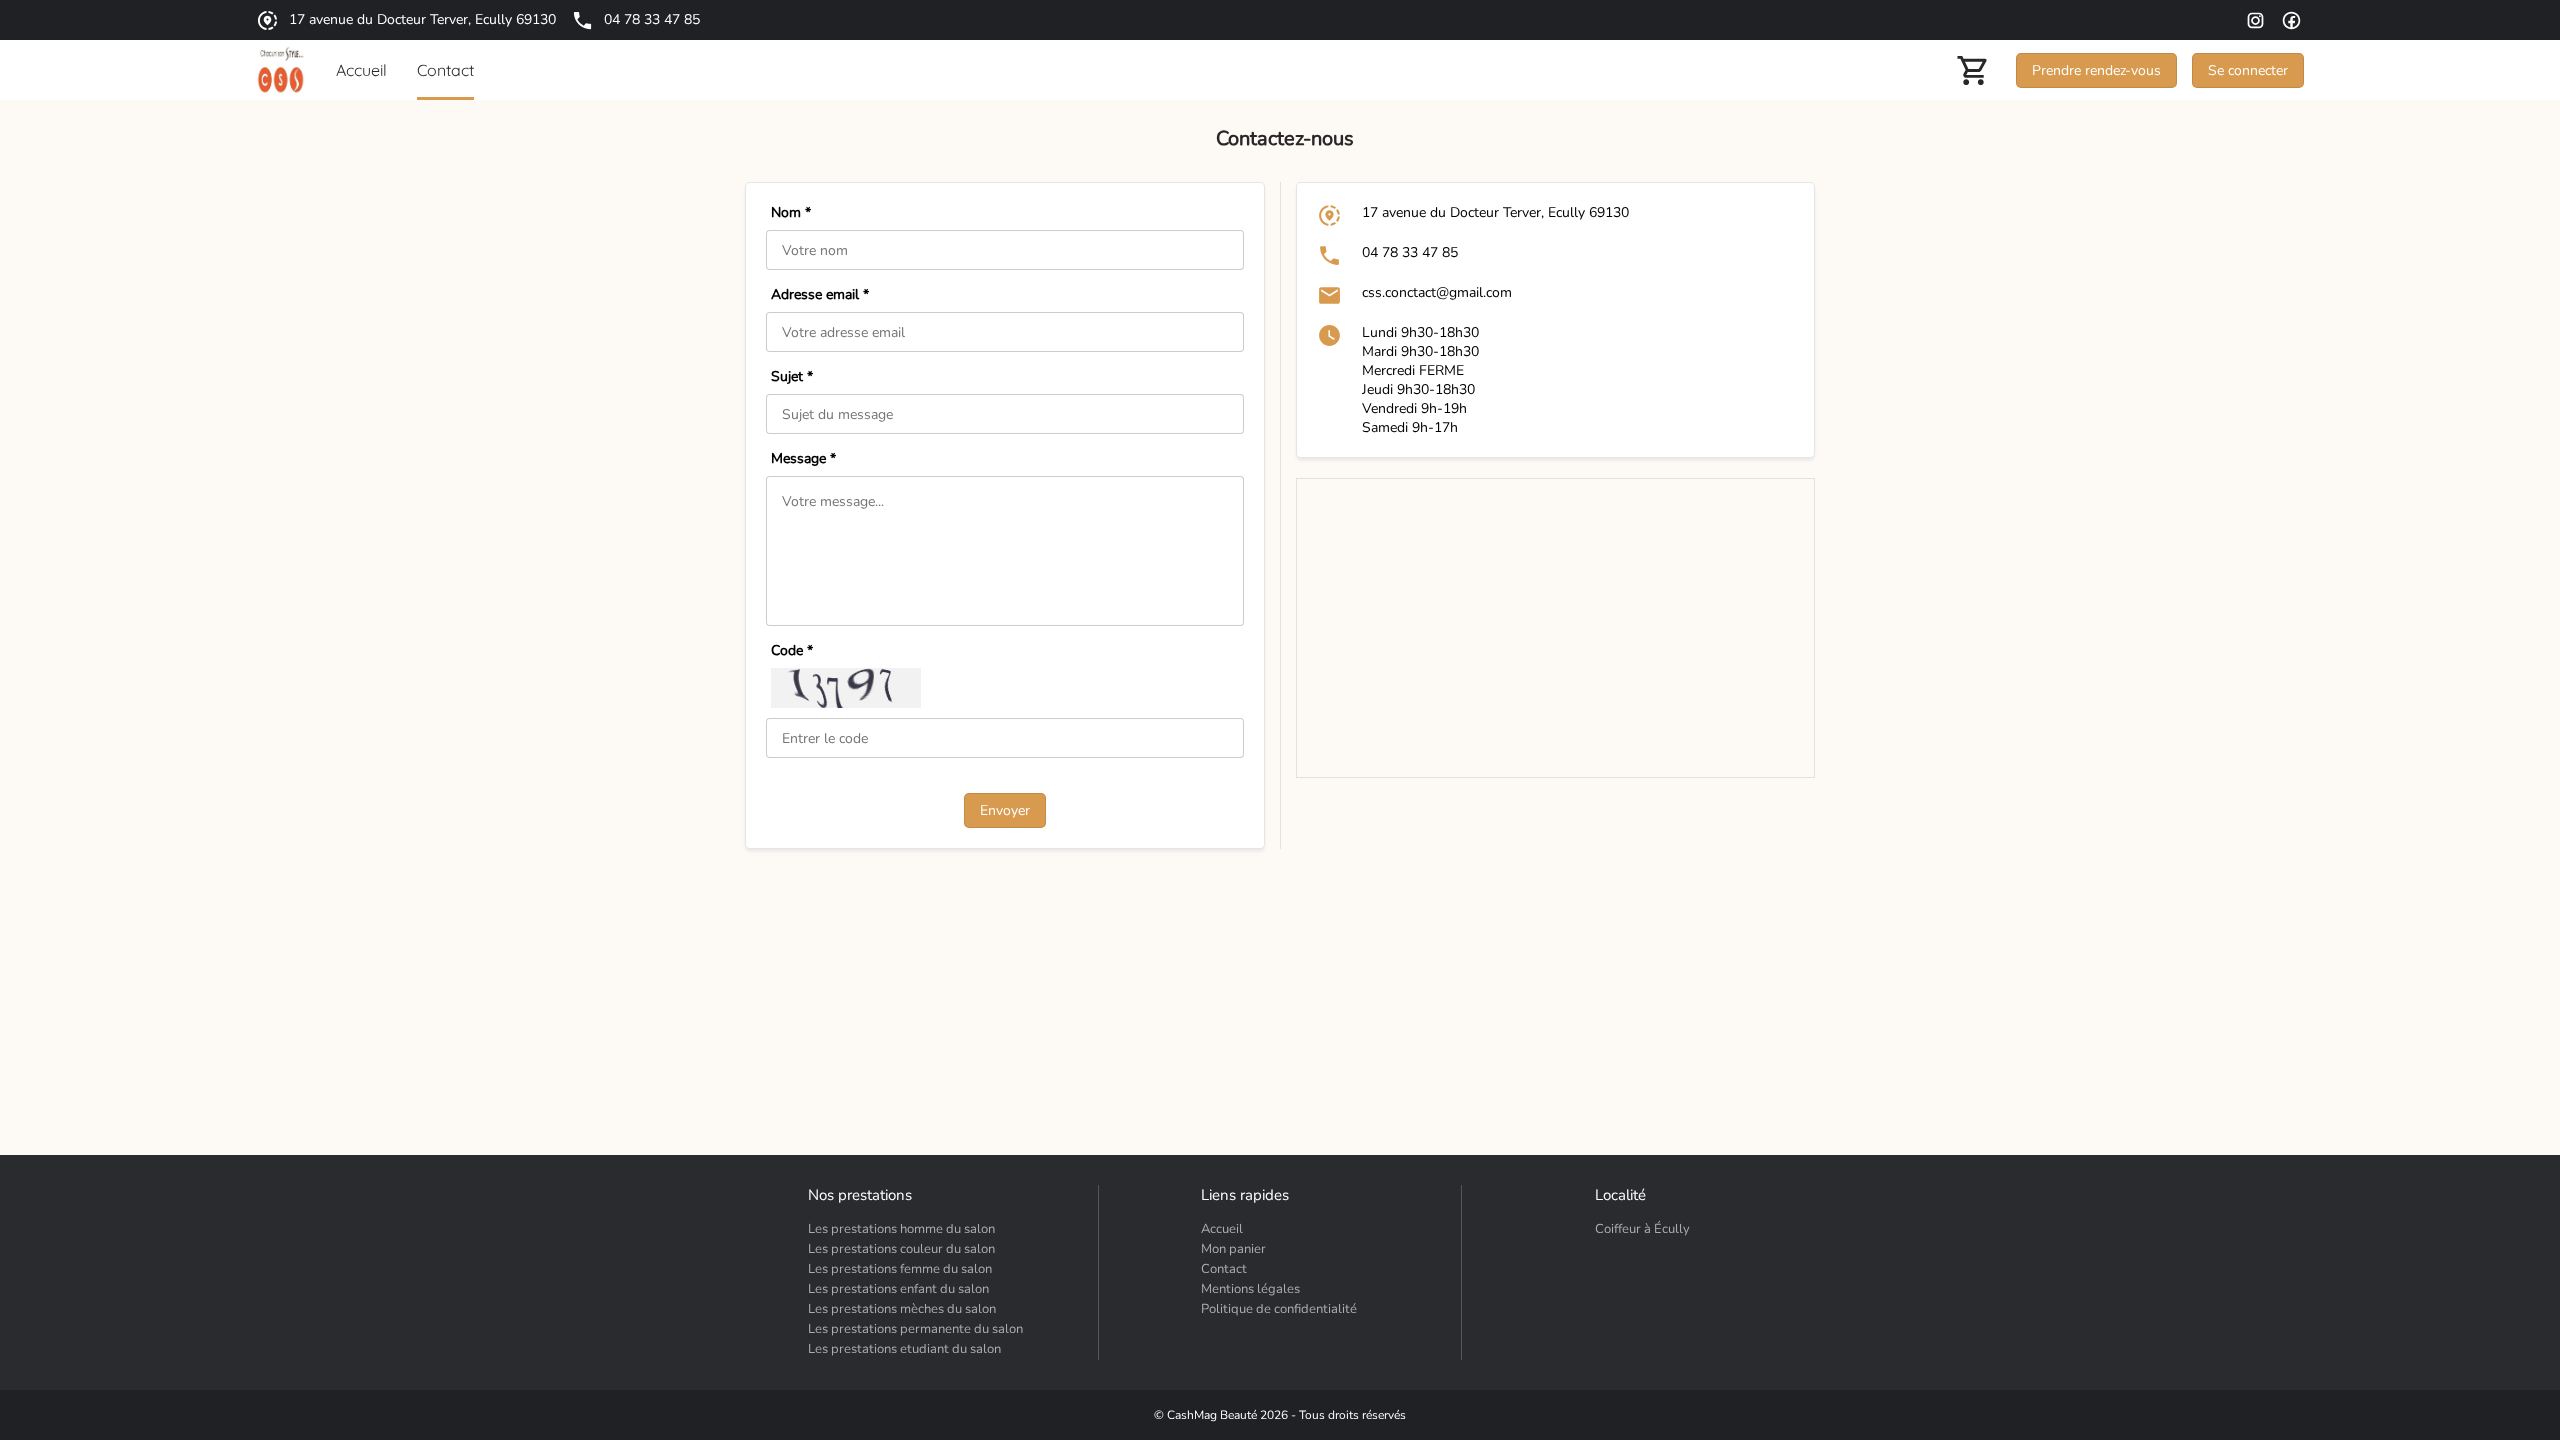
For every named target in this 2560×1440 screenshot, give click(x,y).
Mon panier (1233, 1249)
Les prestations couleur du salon (901, 1249)
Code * (792, 650)
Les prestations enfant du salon (898, 1289)
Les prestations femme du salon (900, 1269)
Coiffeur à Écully (1642, 1229)
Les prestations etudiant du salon (904, 1349)
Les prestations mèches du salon (902, 1309)
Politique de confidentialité (1279, 1309)
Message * (803, 458)
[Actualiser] (846, 688)
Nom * (791, 212)
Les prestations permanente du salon (915, 1329)
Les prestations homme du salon (901, 1229)
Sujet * (792, 376)
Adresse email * (820, 294)
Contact (1224, 1269)
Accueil (1222, 1229)
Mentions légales (1250, 1289)
